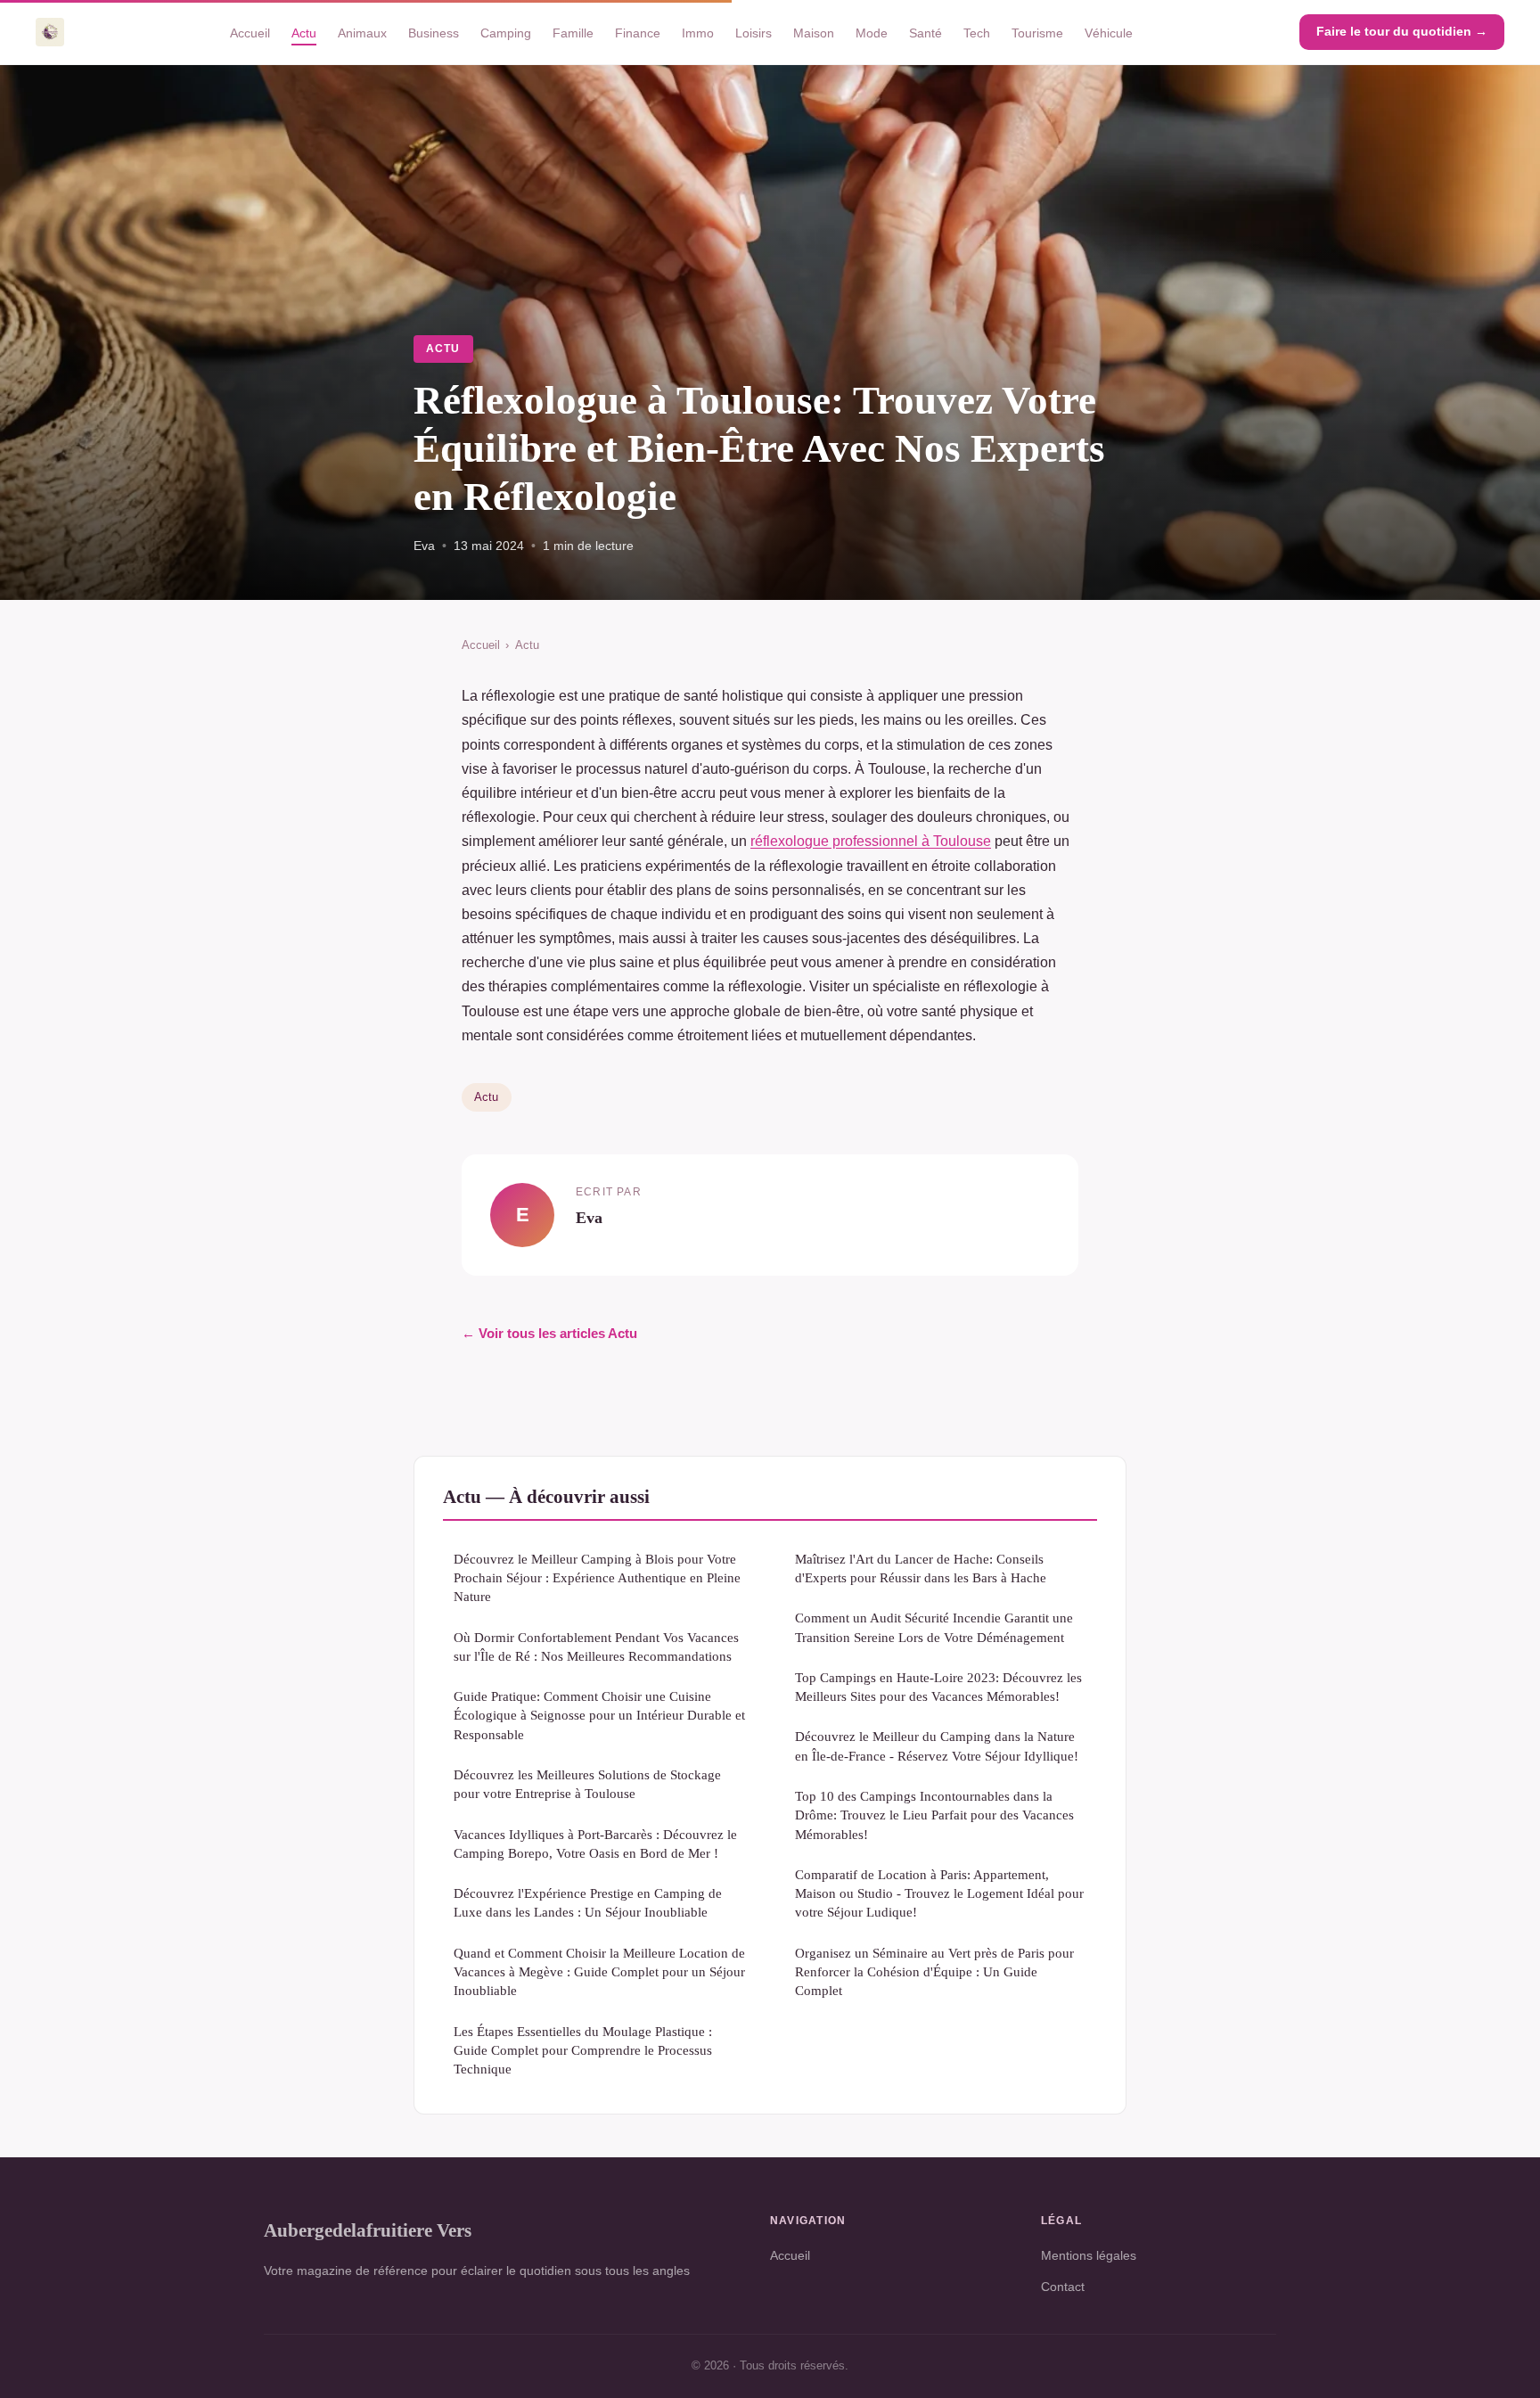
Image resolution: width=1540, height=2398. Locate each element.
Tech (977, 32)
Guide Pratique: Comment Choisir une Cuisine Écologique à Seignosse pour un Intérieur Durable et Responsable (599, 1715)
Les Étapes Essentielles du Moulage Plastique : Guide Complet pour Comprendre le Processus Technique (583, 2050)
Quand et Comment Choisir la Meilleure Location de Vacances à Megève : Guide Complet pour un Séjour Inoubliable (599, 1972)
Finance (638, 32)
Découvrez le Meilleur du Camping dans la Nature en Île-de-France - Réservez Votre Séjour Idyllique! (937, 1745)
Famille (573, 32)
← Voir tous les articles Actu (549, 1333)
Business (434, 32)
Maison (814, 32)
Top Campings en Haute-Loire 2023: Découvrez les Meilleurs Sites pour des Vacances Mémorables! (938, 1687)
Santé (926, 32)
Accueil (250, 32)
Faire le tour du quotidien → (1402, 31)
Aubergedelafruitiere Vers (368, 2230)
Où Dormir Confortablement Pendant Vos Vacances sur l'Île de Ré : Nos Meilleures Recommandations (596, 1647)
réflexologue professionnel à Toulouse (871, 841)
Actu (304, 32)
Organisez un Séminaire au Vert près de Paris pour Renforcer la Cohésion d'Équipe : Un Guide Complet (934, 1972)
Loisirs (754, 32)
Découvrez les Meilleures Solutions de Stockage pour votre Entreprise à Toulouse (587, 1784)
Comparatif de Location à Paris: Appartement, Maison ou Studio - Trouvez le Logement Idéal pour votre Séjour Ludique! (939, 1893)
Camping (506, 32)
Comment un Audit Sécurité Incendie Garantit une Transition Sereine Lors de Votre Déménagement (934, 1627)
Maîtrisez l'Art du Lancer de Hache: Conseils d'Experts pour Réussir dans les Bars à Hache (921, 1568)
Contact (1063, 2287)
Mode (872, 32)
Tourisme (1037, 32)
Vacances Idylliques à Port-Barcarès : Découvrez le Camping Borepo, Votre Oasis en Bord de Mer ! (595, 1844)
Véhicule (1109, 32)
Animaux (362, 32)
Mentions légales (1089, 2255)
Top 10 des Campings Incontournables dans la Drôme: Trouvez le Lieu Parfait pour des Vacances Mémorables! (934, 1815)
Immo (698, 32)
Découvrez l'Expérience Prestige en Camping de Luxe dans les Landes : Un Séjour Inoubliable (588, 1902)
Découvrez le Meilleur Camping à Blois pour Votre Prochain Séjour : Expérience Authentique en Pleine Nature (597, 1578)
